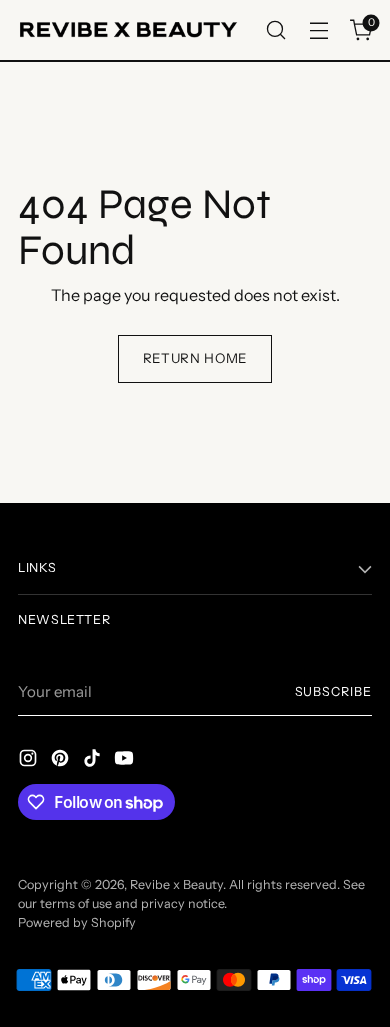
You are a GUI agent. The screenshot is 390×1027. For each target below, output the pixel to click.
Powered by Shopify (77, 922)
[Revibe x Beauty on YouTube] (126, 761)
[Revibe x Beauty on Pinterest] (62, 761)
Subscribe (333, 691)
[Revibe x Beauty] (128, 30)
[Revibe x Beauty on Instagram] (30, 761)
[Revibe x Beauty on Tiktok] (94, 761)
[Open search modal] (275, 30)
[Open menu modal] (318, 30)
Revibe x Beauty (176, 884)
